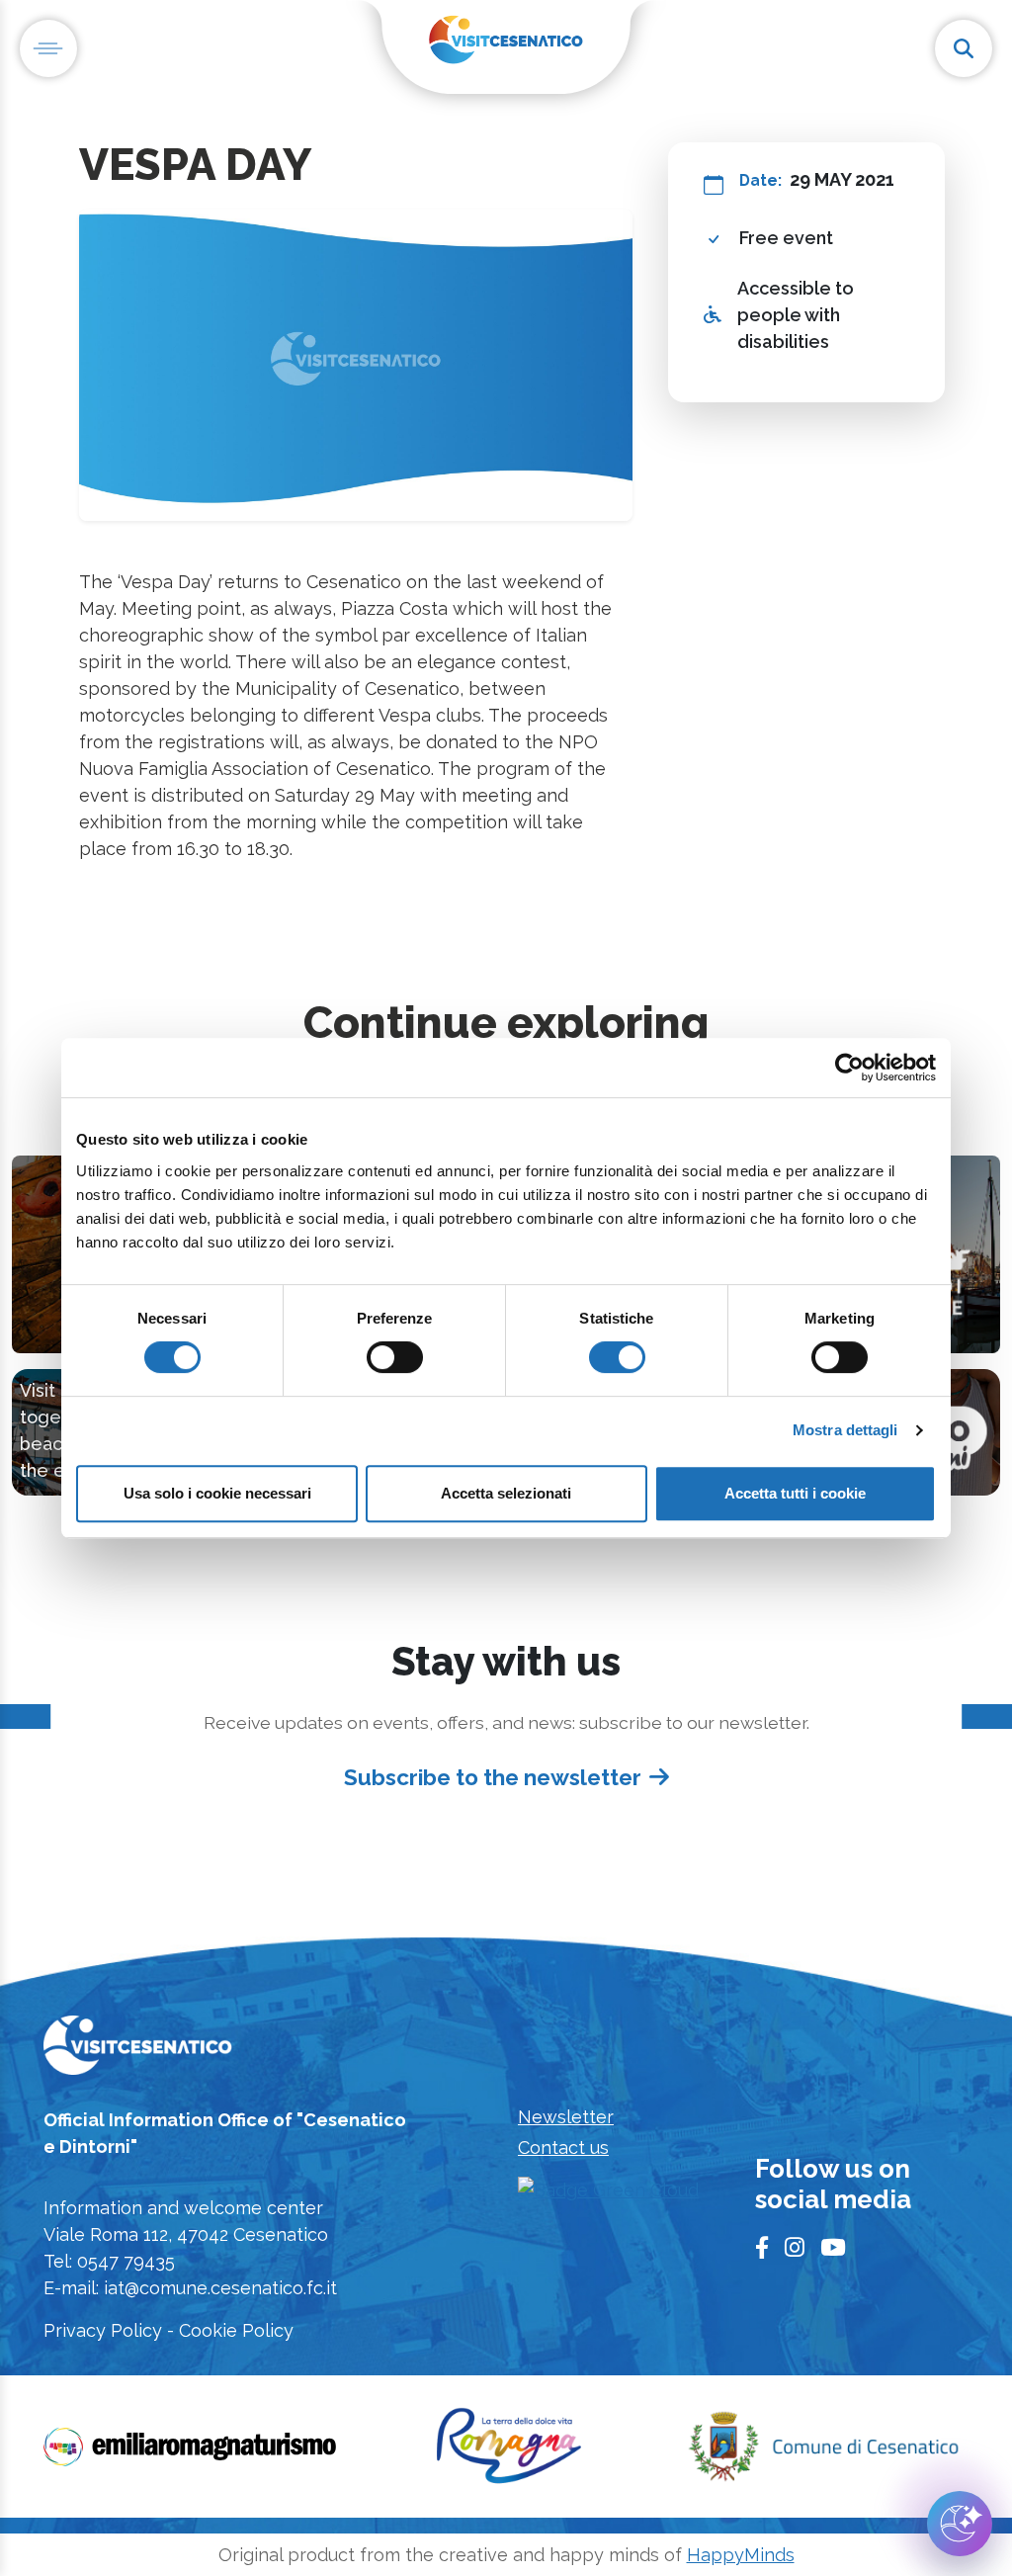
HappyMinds (741, 2555)
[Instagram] (795, 2248)
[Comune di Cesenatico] (823, 2453)
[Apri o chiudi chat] (960, 2524)
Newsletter (566, 2117)
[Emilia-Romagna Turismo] (192, 2453)
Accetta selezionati (506, 1493)
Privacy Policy (103, 2330)
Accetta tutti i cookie (795, 1493)
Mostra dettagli (845, 1430)
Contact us (563, 2147)
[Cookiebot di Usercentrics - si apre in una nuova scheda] (849, 1068)
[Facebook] (762, 2248)
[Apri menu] (48, 48)
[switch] (395, 1357)
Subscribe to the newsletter (493, 1777)
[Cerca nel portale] (964, 48)
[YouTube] (833, 2248)
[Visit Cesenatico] (138, 2052)
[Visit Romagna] (509, 2453)
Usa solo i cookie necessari (217, 1493)
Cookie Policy (236, 2330)
